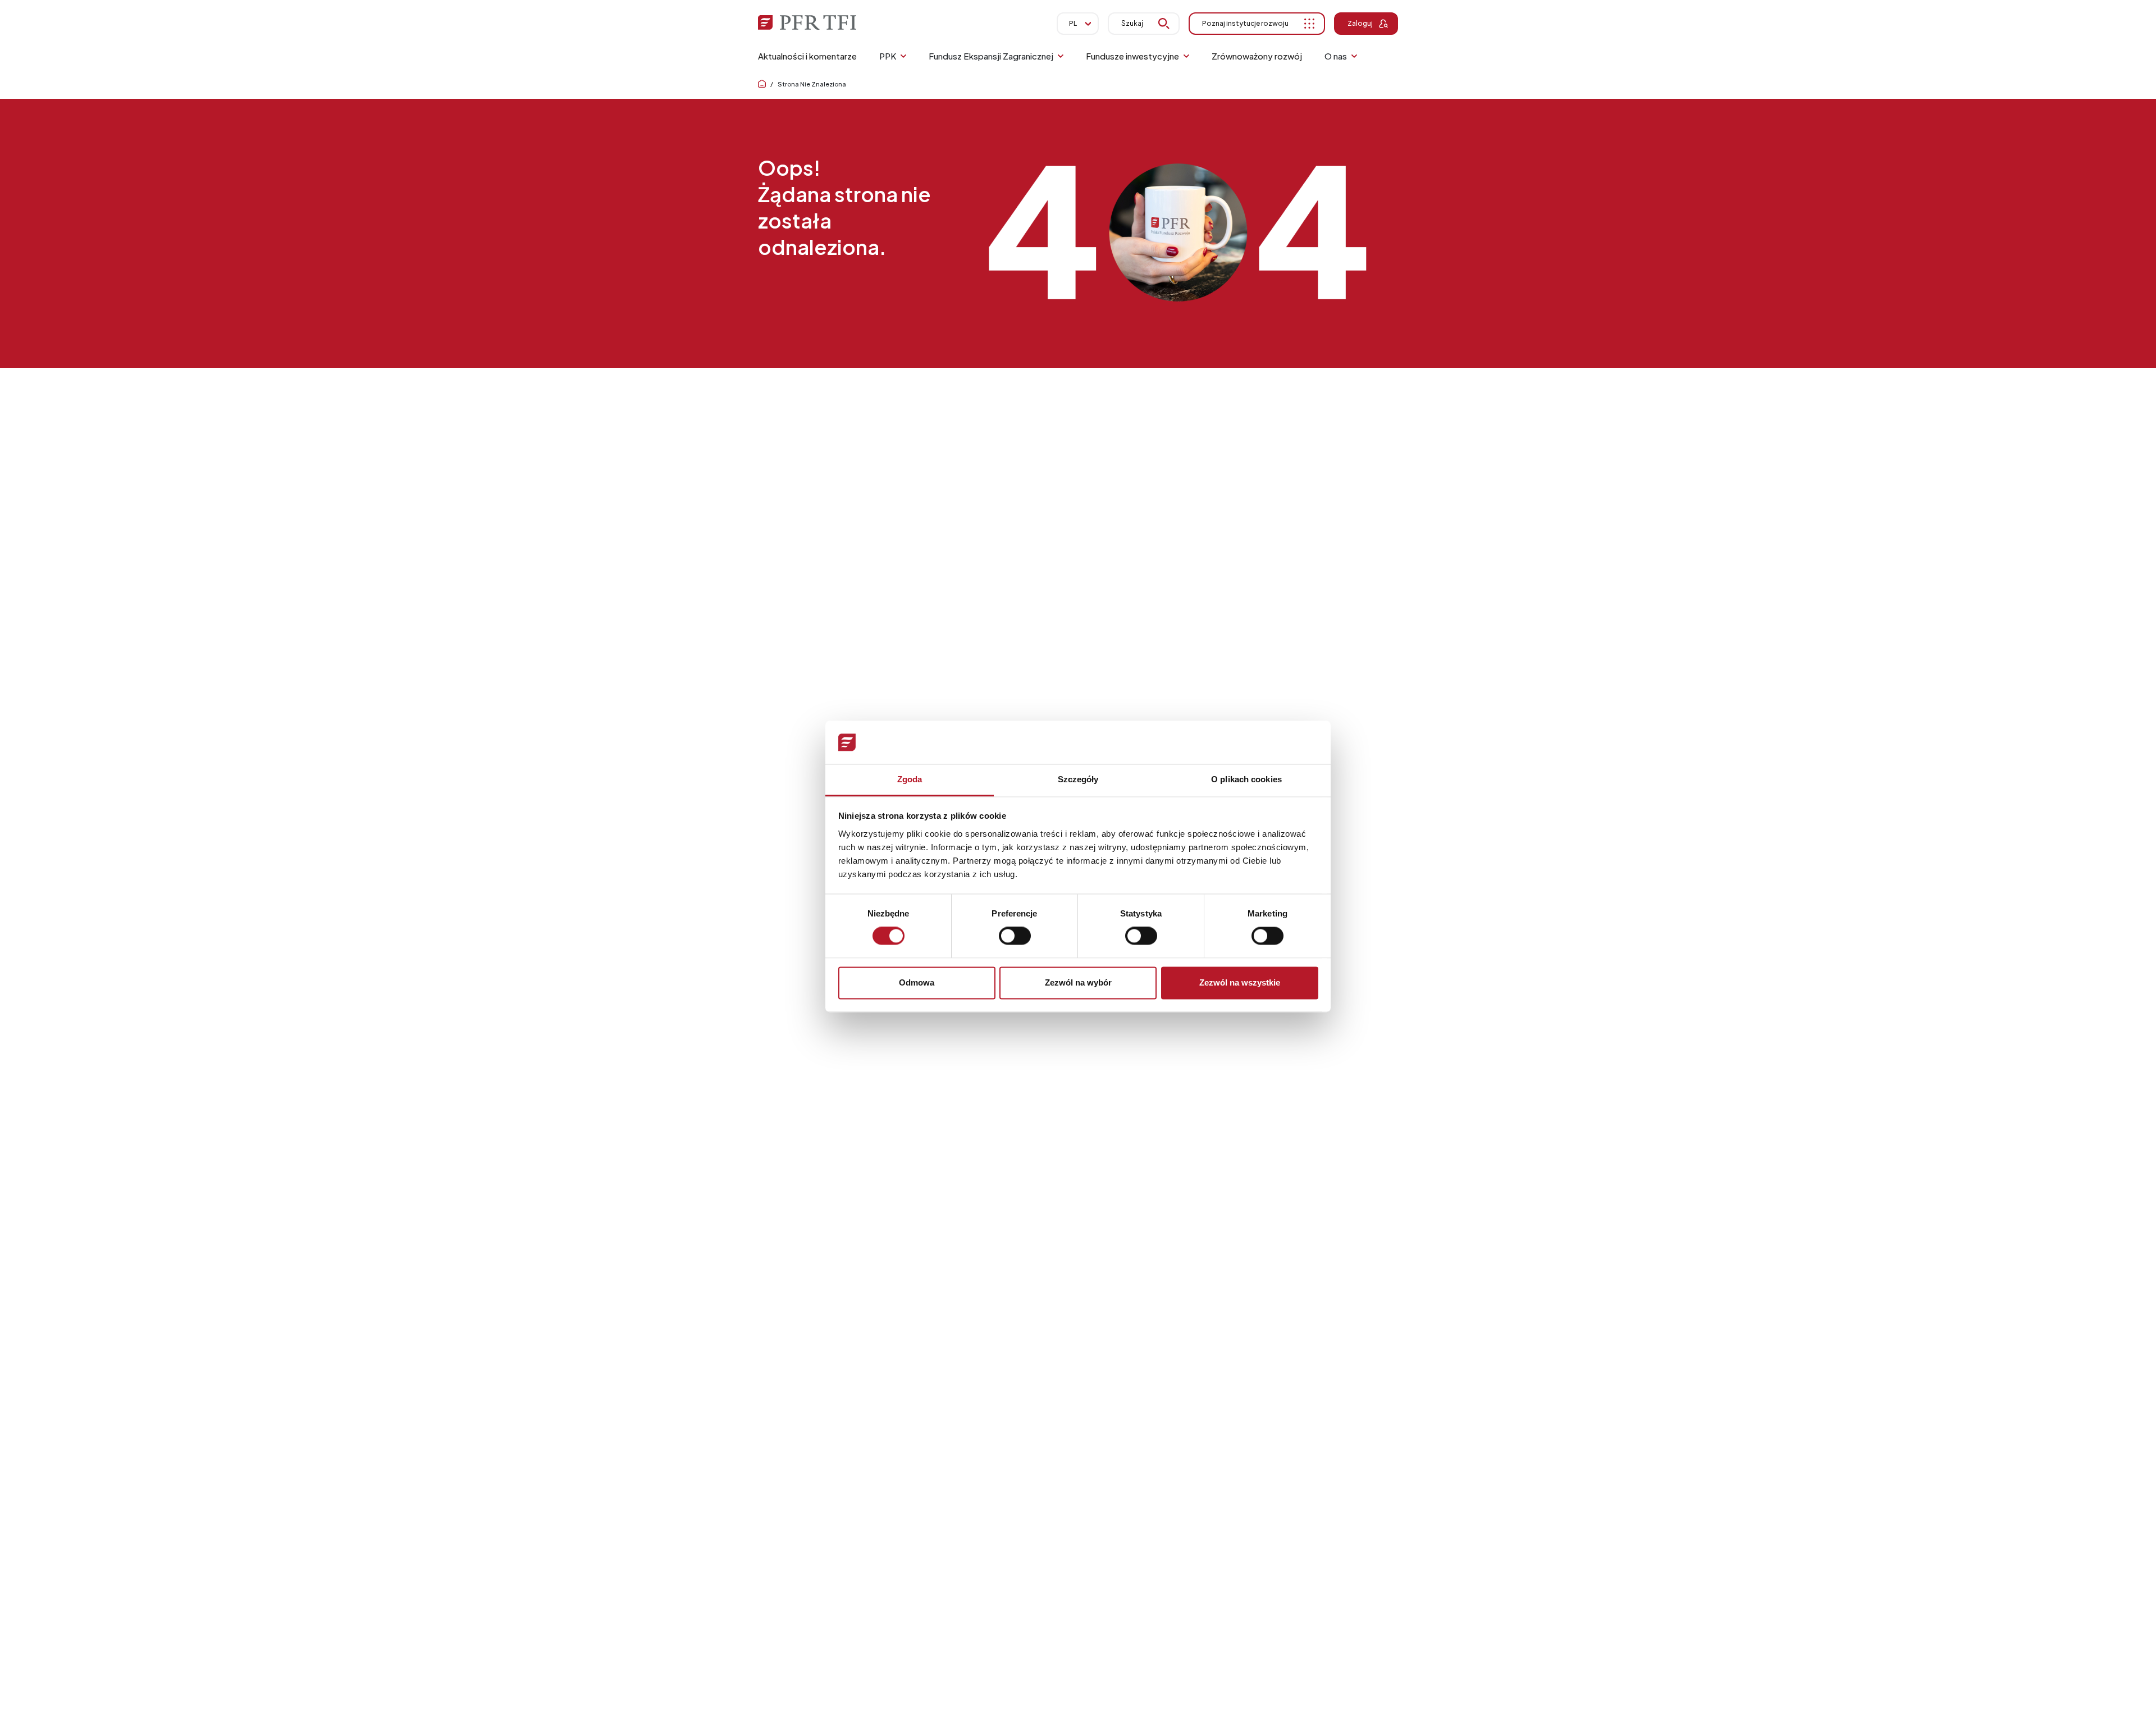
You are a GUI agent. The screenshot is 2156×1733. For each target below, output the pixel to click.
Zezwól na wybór (1078, 982)
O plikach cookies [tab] (1246, 779)
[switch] (1015, 936)
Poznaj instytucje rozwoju (1245, 23)
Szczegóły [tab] (1078, 779)
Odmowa (917, 982)
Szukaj (1132, 23)
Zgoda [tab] (910, 779)
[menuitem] (807, 56)
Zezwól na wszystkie (1240, 982)
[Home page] (762, 84)
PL (1073, 23)
